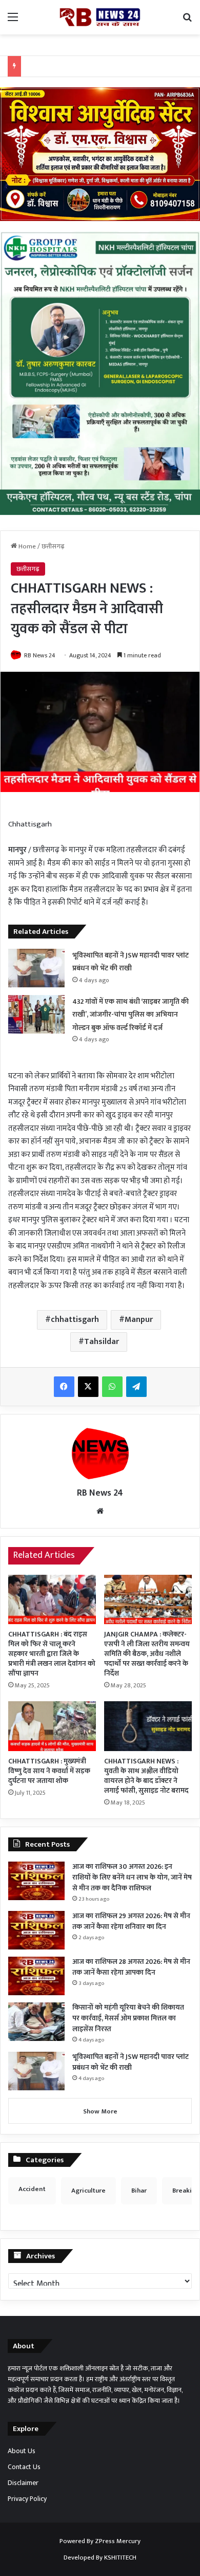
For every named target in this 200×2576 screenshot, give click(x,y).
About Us (22, 2451)
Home (26, 546)
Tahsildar (102, 1342)
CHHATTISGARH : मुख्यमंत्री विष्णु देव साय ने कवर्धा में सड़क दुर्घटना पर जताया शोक (49, 1771)
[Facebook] (64, 1387)
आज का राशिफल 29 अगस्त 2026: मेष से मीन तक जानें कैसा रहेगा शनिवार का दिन (131, 1921)
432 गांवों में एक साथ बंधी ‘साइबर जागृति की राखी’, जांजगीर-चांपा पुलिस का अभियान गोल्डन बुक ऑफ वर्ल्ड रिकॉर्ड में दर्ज (131, 1015)
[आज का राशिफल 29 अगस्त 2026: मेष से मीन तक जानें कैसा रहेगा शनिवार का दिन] (36, 1930)
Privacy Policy (27, 2499)
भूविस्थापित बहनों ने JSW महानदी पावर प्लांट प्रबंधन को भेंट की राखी (131, 2062)
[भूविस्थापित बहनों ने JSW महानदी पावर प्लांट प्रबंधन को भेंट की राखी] (36, 968)
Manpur (139, 1320)
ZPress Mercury (118, 2541)
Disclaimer (23, 2483)
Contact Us (24, 2467)
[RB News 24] (100, 17)
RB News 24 (40, 655)
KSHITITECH (120, 2557)
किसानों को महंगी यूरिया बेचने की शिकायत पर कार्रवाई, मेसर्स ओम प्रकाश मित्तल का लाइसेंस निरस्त (128, 2018)
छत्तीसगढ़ (53, 546)
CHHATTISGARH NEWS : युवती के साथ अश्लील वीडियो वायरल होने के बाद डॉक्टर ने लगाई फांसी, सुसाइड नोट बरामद (146, 1776)
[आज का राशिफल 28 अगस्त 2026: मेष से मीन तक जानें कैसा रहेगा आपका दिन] (36, 1976)
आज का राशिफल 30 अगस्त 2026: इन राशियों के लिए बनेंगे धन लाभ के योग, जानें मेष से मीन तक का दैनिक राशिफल (132, 1877)
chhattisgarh (75, 1320)
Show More (100, 2111)
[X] (88, 1387)
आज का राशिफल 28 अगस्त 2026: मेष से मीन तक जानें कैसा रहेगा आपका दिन (131, 1967)
